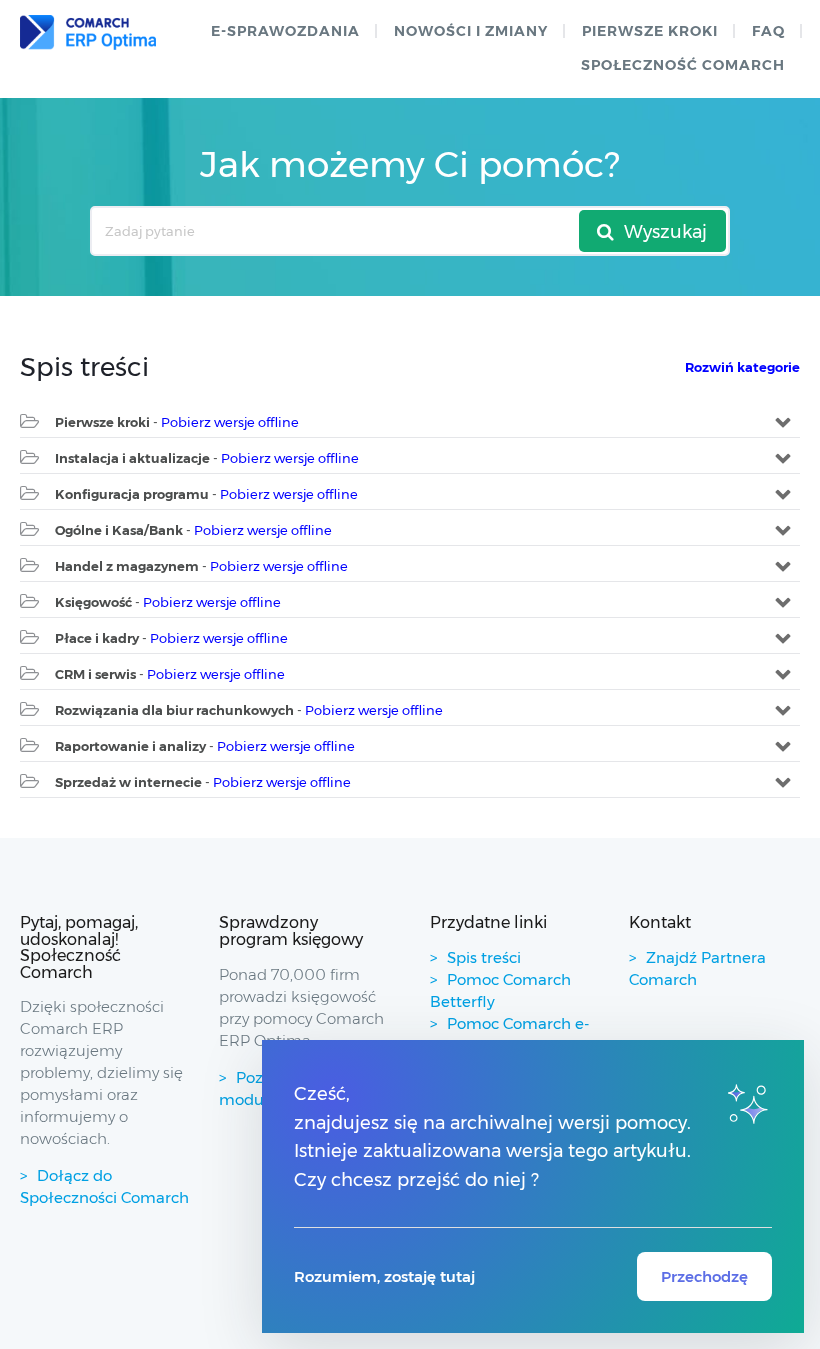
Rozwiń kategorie (742, 367)
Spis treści (484, 957)
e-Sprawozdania (285, 31)
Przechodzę (704, 1276)
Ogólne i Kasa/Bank (119, 530)
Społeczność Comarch (683, 65)
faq (768, 31)
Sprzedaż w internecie (128, 782)
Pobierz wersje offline (230, 422)
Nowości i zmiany (471, 31)
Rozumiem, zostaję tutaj (384, 1276)
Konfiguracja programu (132, 494)
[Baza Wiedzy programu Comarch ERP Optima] (88, 32)
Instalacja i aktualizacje (132, 458)
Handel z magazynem (127, 566)
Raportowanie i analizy (130, 746)
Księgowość (93, 602)
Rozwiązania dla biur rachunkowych (174, 710)
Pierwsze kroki (650, 31)
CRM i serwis (95, 674)
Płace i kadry (97, 638)
